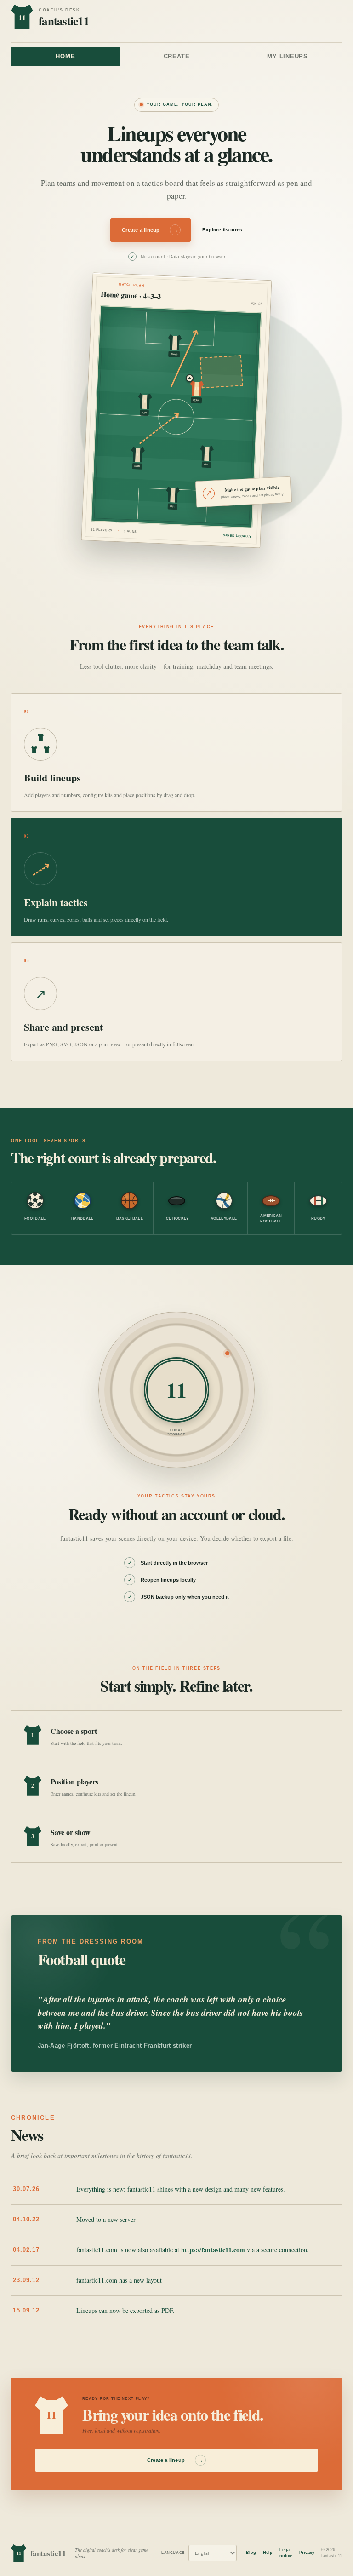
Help (268, 2553)
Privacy (307, 2553)
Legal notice (286, 2553)
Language (173, 2553)
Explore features (222, 230)
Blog (251, 2553)
